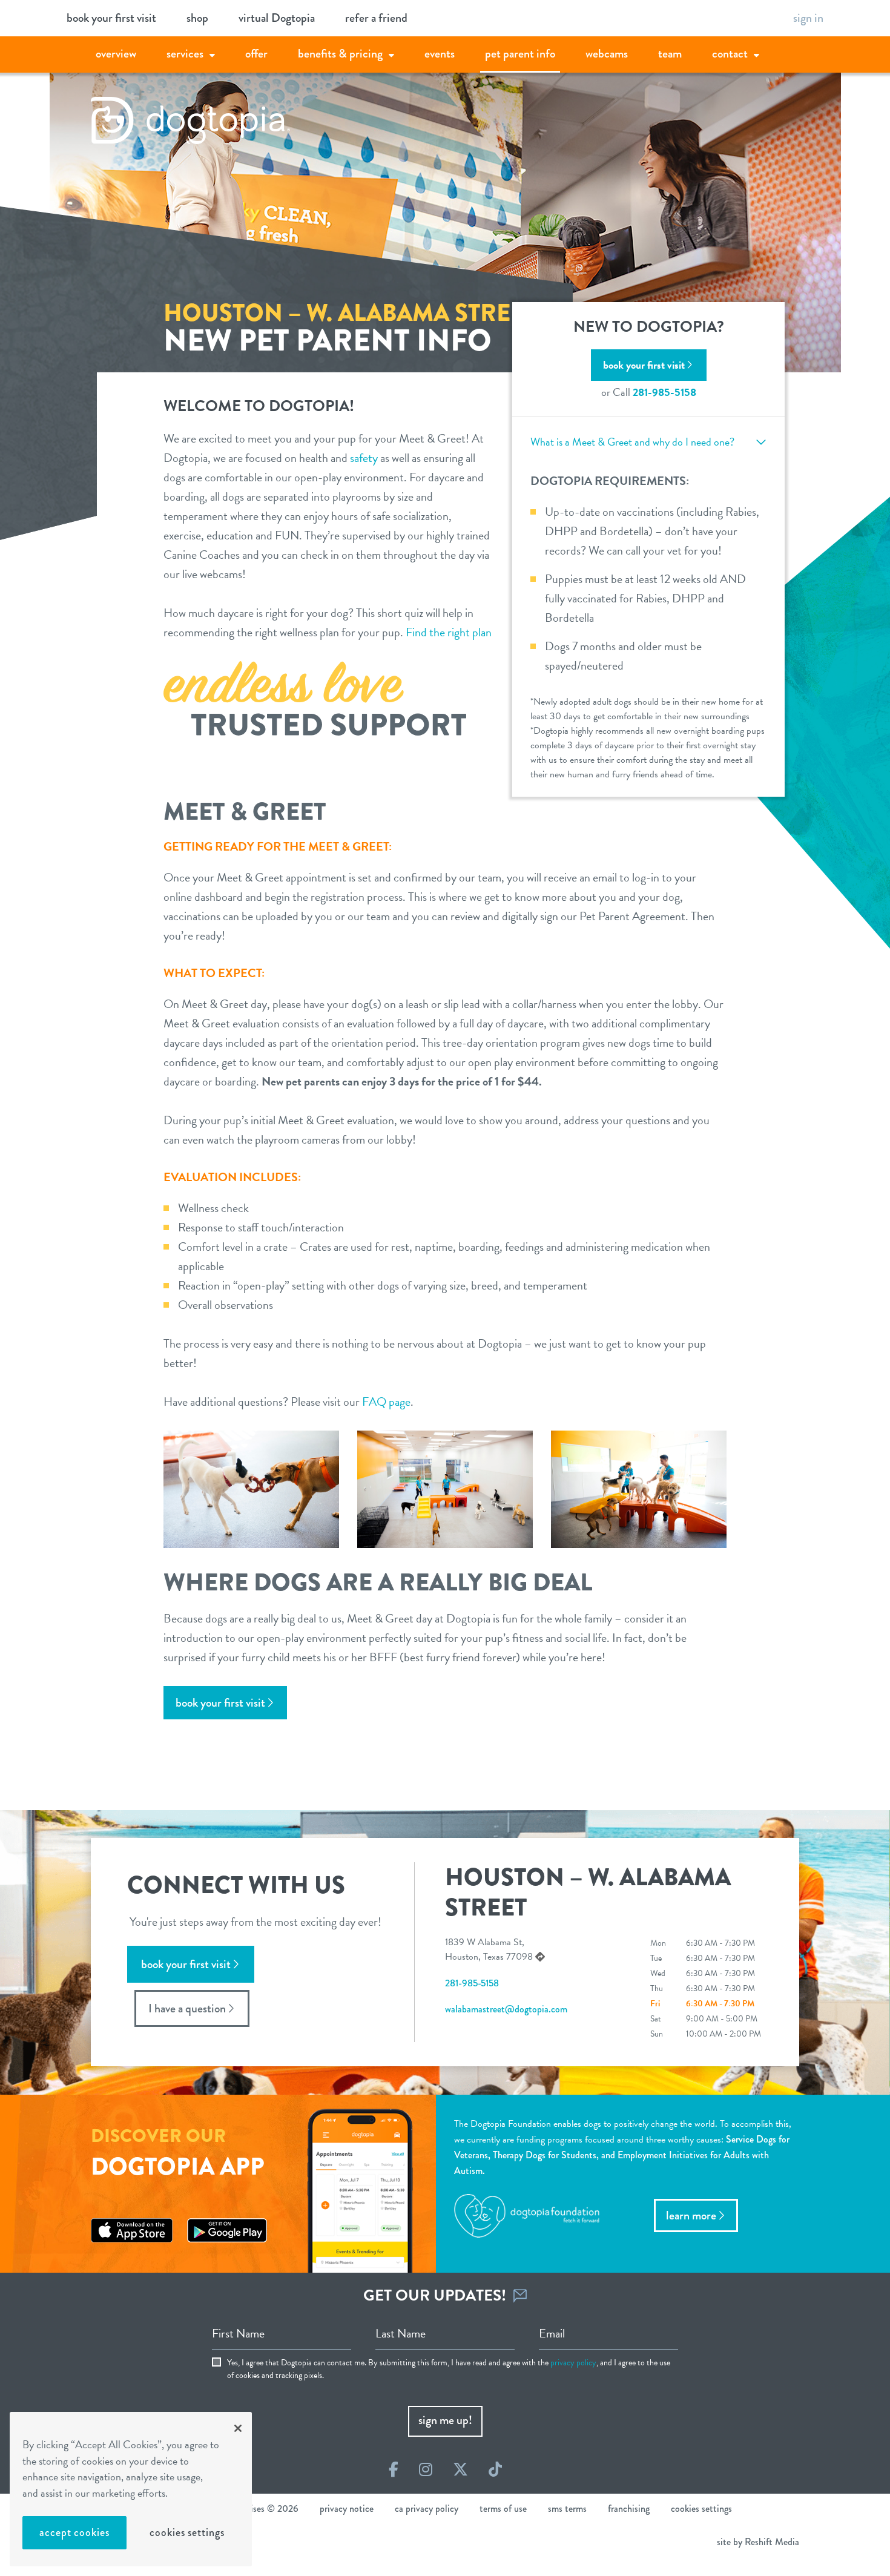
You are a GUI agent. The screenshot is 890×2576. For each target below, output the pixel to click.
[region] (131, 2489)
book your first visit (111, 18)
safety (364, 458)
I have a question (187, 2008)
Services (185, 54)
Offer (256, 54)
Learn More (691, 2215)
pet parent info (520, 54)
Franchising (629, 2508)
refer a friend (376, 18)
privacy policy (573, 2363)
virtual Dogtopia (277, 18)
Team (670, 54)
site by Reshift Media (758, 2542)
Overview (116, 54)
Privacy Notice (347, 2508)
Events (440, 54)
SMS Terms (567, 2508)
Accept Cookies (74, 2532)
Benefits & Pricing (340, 54)
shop (197, 18)
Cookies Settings (187, 2532)
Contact (730, 54)
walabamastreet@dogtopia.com (506, 2009)
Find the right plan (449, 632)
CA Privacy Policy (427, 2508)
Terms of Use (503, 2508)
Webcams (607, 54)
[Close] (238, 2428)
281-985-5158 (664, 392)
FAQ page (386, 1402)
